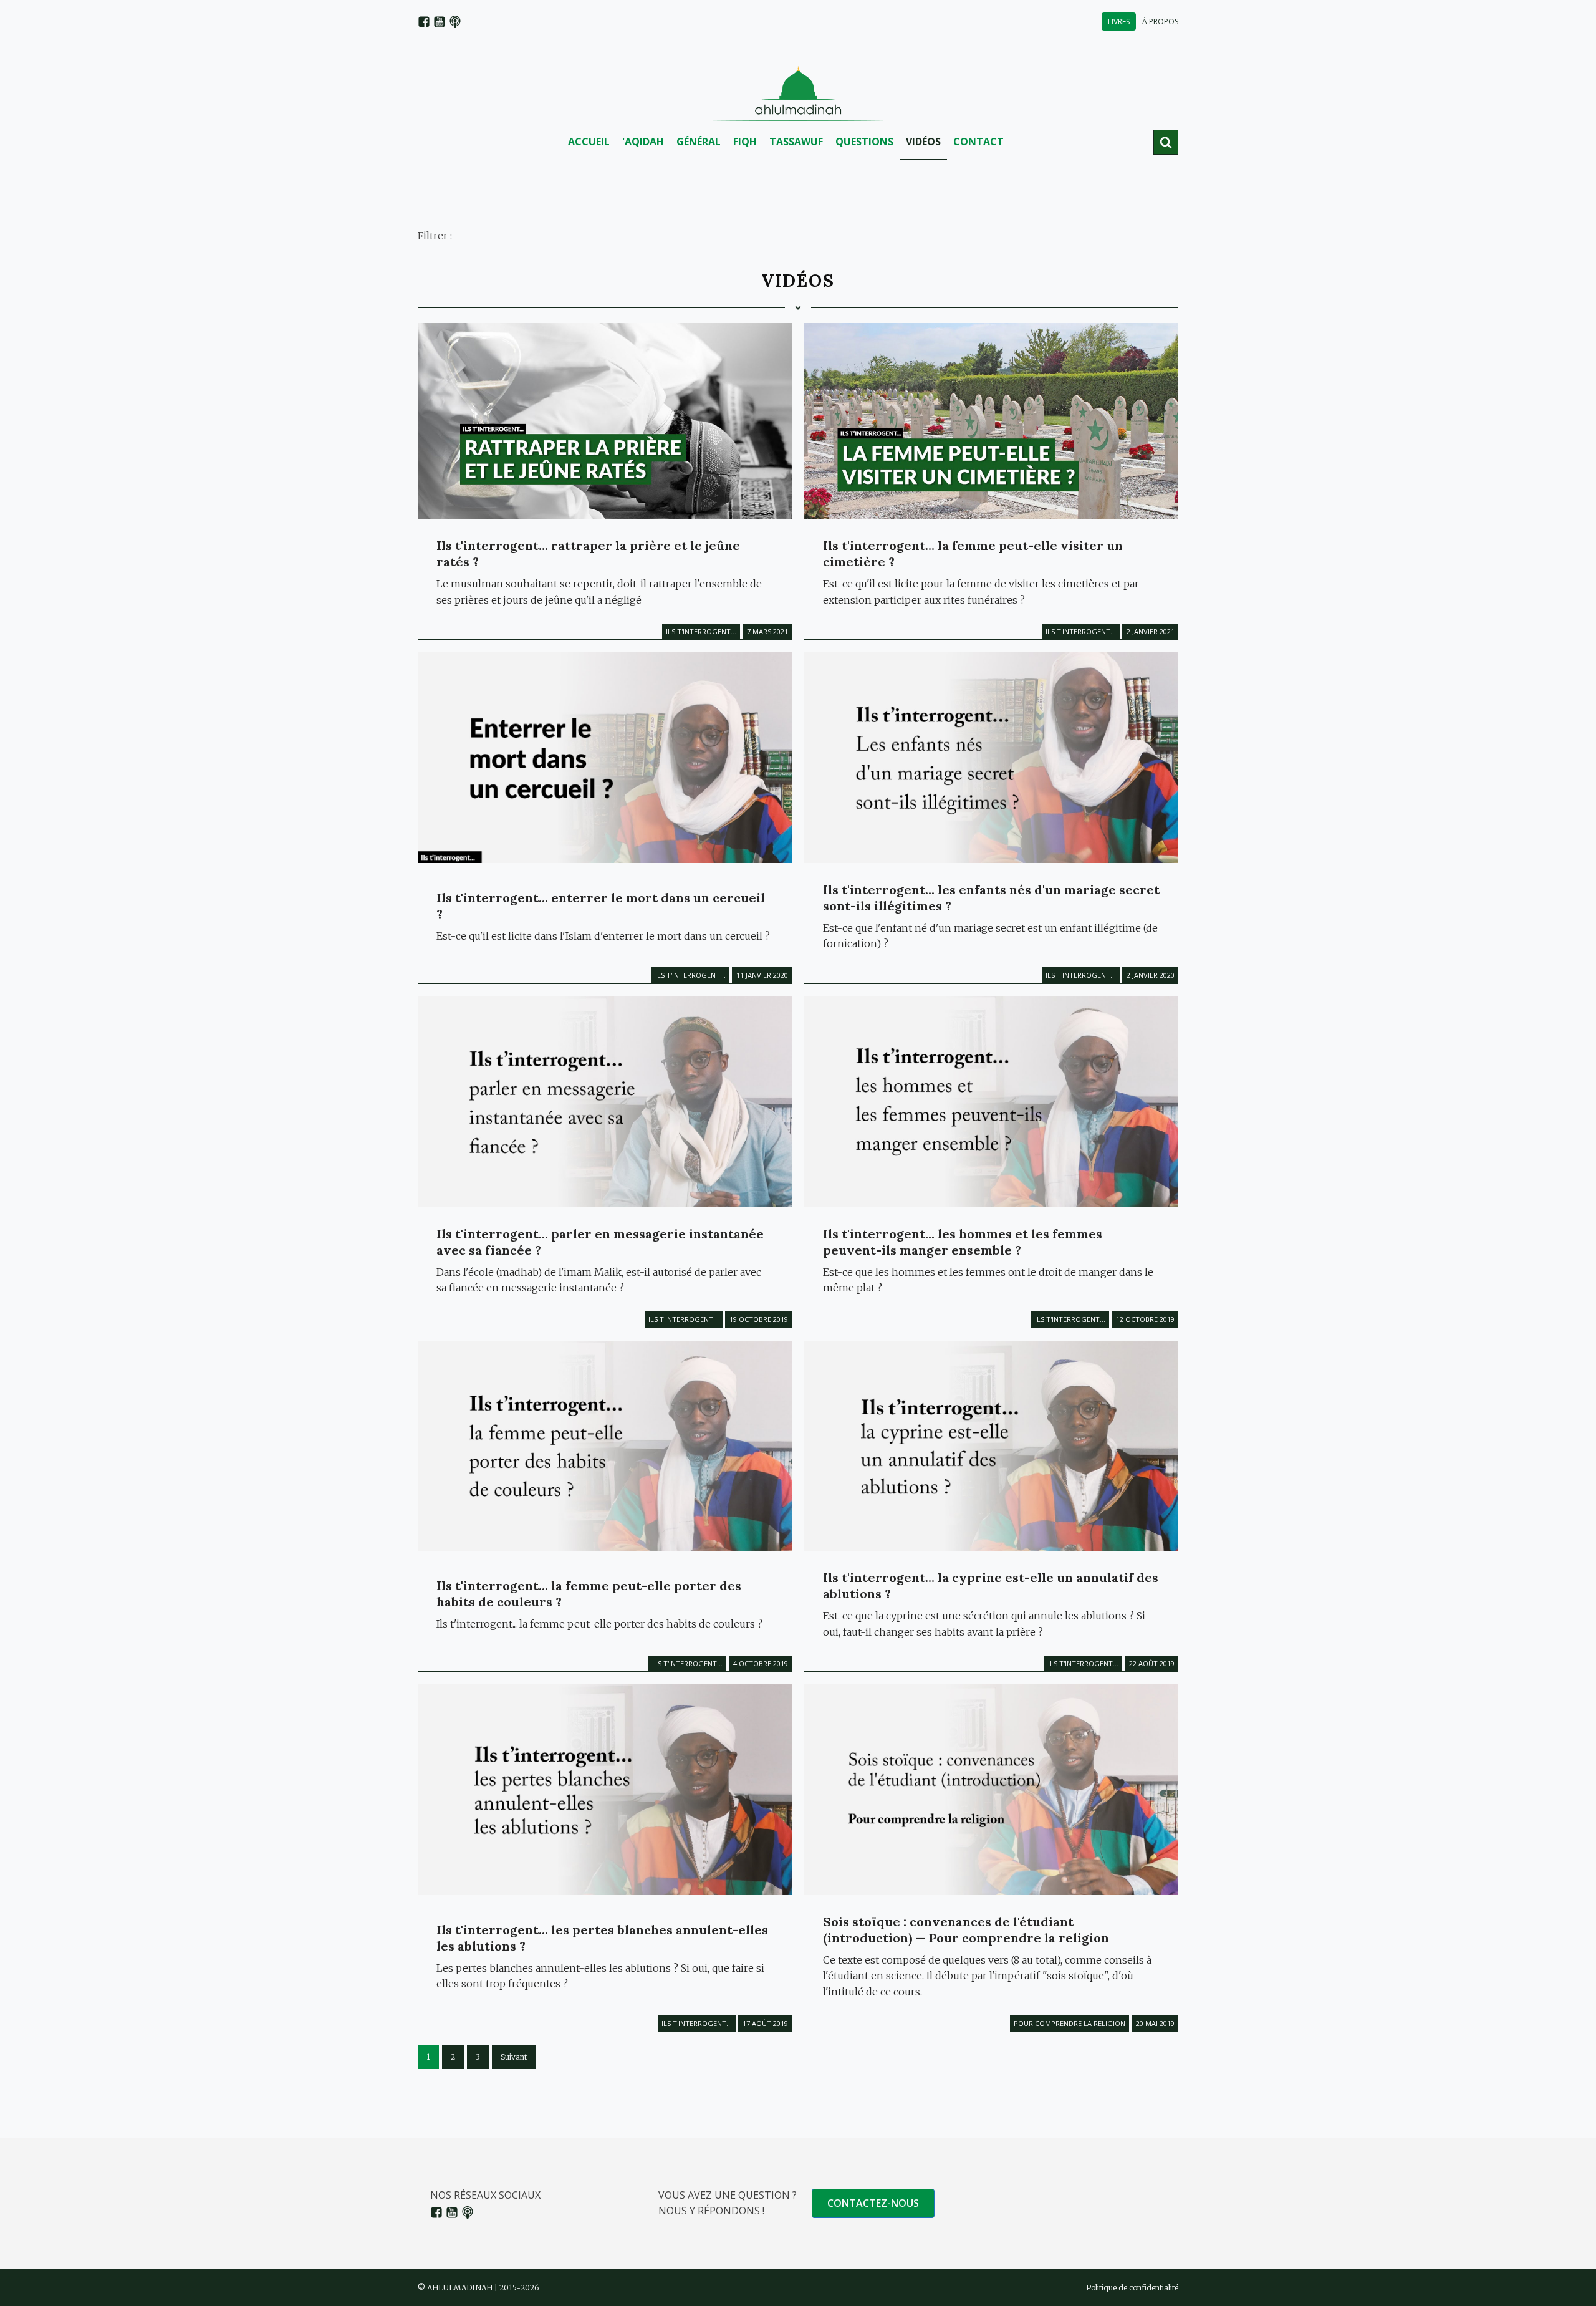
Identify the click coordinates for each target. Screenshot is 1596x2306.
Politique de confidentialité (1132, 2288)
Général (699, 142)
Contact (978, 142)
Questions (864, 142)
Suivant (514, 2057)
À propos (1160, 22)
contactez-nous (873, 2203)
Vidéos (923, 142)
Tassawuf (796, 142)
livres (1119, 22)
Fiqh (745, 142)
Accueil (589, 142)
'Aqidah (643, 142)
